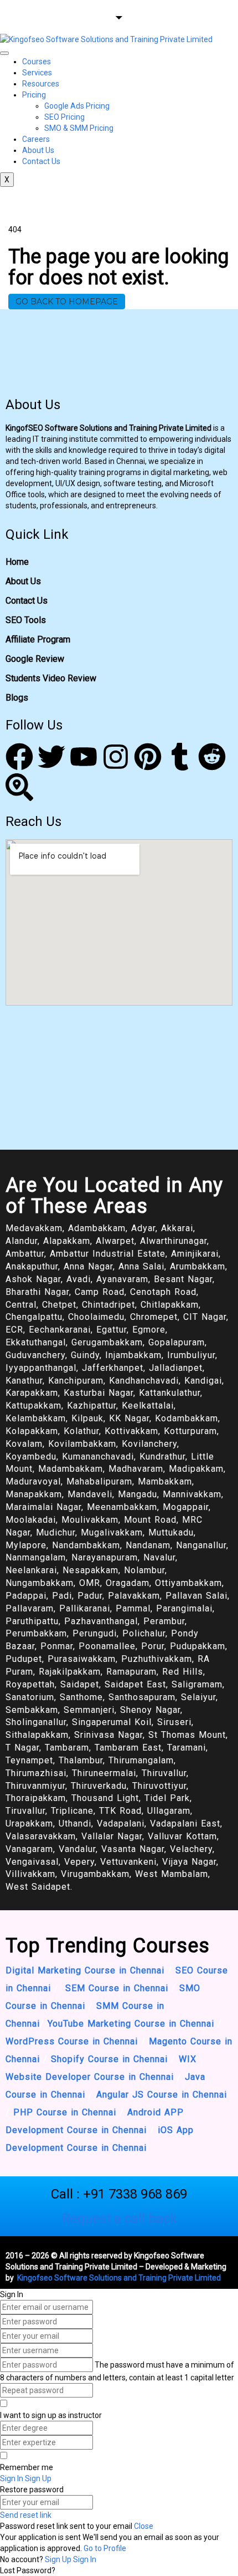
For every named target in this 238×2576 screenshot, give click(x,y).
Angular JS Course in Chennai (162, 2095)
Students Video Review (51, 678)
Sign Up (59, 2559)
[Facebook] (19, 757)
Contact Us (41, 161)
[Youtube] (84, 757)
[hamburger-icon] (4, 53)
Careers (36, 139)
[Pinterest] (148, 757)
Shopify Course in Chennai (109, 2059)
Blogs (17, 698)
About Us (38, 150)
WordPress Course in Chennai (72, 2041)
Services (37, 73)
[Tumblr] (180, 757)
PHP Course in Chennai (65, 2112)
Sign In (85, 2559)
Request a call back (119, 2218)
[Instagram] (116, 757)
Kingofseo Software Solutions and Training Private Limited (118, 2278)
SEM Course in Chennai (115, 1988)
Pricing (34, 95)
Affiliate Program (38, 639)
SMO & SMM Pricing (79, 128)
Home (17, 562)
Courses (37, 62)
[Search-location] (19, 787)
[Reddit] (212, 757)
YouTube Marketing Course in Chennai (131, 2024)
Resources (41, 84)
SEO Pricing (64, 117)
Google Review (35, 659)
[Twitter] (51, 757)
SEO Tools (26, 620)
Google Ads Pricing (77, 106)
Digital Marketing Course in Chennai (85, 1970)
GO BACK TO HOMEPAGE (67, 302)
